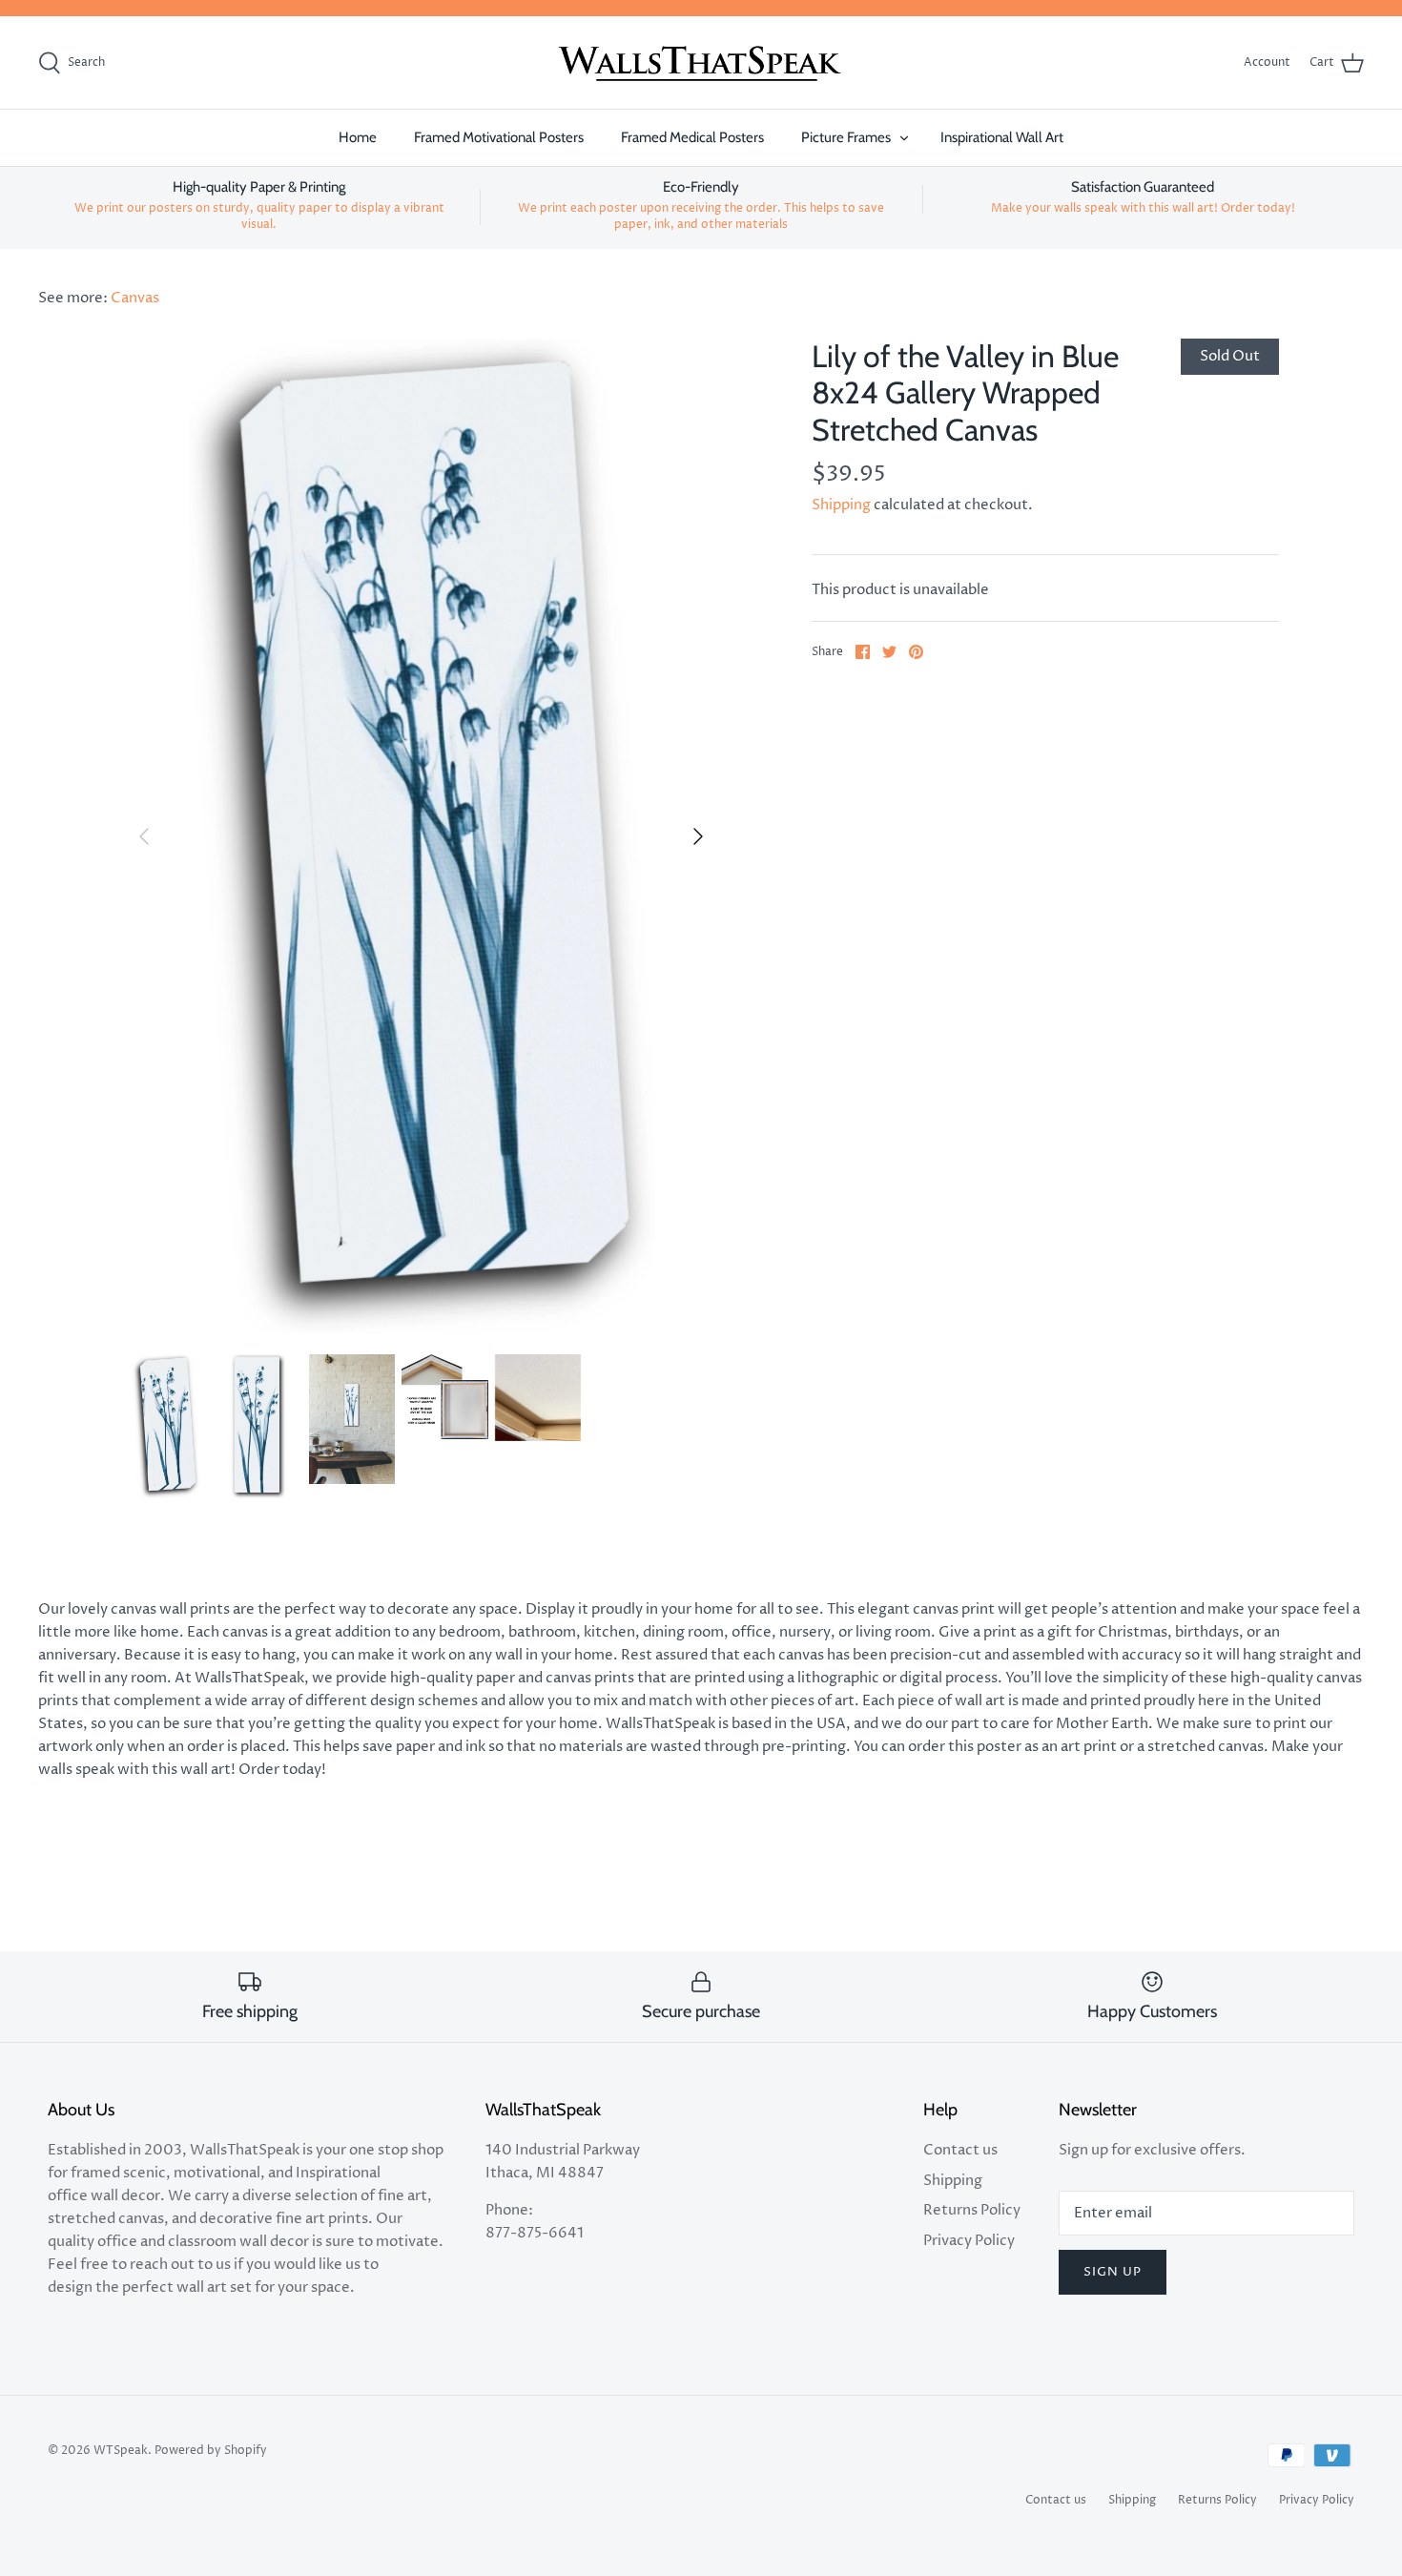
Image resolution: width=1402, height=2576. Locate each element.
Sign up (1113, 2272)
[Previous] (144, 836)
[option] (422, 836)
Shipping (841, 505)
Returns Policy (972, 2210)
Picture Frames (846, 137)
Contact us (960, 2150)
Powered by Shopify (211, 2451)
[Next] (698, 836)
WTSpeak (121, 2451)
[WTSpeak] (701, 63)
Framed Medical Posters (692, 137)
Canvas (135, 298)
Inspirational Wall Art (1002, 137)
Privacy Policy (969, 2241)
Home (358, 137)
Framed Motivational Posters (499, 137)
